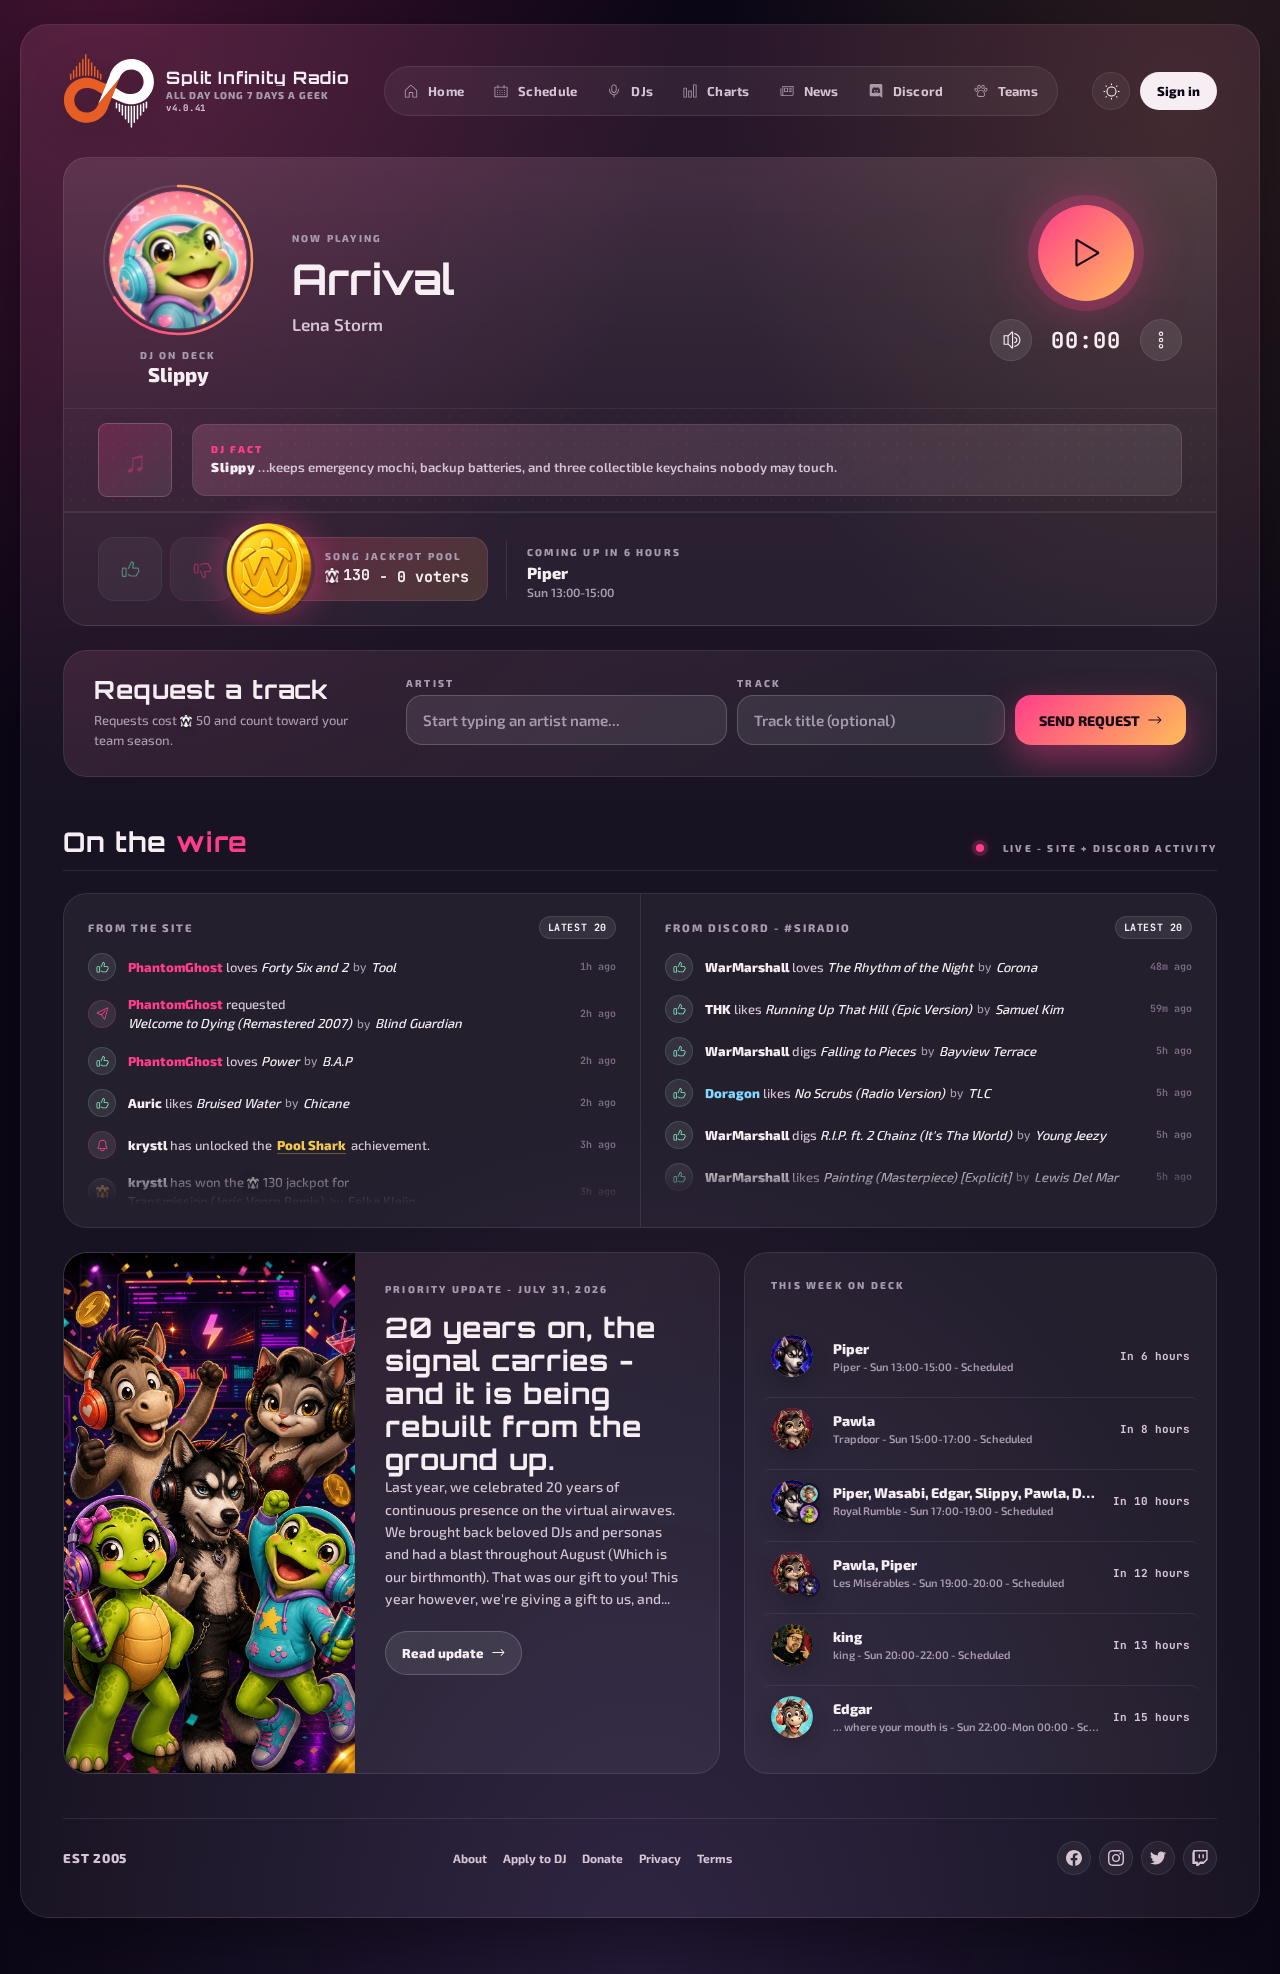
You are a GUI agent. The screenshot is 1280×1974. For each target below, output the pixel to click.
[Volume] (1012, 340)
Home (446, 91)
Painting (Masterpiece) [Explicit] (917, 1177)
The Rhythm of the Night (900, 967)
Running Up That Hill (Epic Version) (868, 1009)
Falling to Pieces (868, 1051)
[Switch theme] (1111, 91)
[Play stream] (1086, 253)
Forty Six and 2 (304, 967)
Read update (443, 1653)
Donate (602, 1858)
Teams (1018, 91)
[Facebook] (1074, 1858)
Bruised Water (238, 1102)
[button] (640, 460)
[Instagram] (1116, 1858)
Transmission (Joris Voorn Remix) (226, 1201)
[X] (1158, 1858)
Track (759, 683)
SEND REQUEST (1089, 720)
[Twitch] (1200, 1858)
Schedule (547, 91)
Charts (728, 91)
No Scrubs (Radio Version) (869, 1093)
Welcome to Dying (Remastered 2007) (240, 1023)
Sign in (1178, 91)
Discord (918, 91)
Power (280, 1060)
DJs (642, 91)
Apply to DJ (534, 1858)
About (470, 1858)
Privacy (660, 1858)
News (821, 91)
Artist (430, 683)
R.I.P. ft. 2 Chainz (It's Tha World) (916, 1135)
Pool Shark (311, 1144)
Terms (714, 1858)
